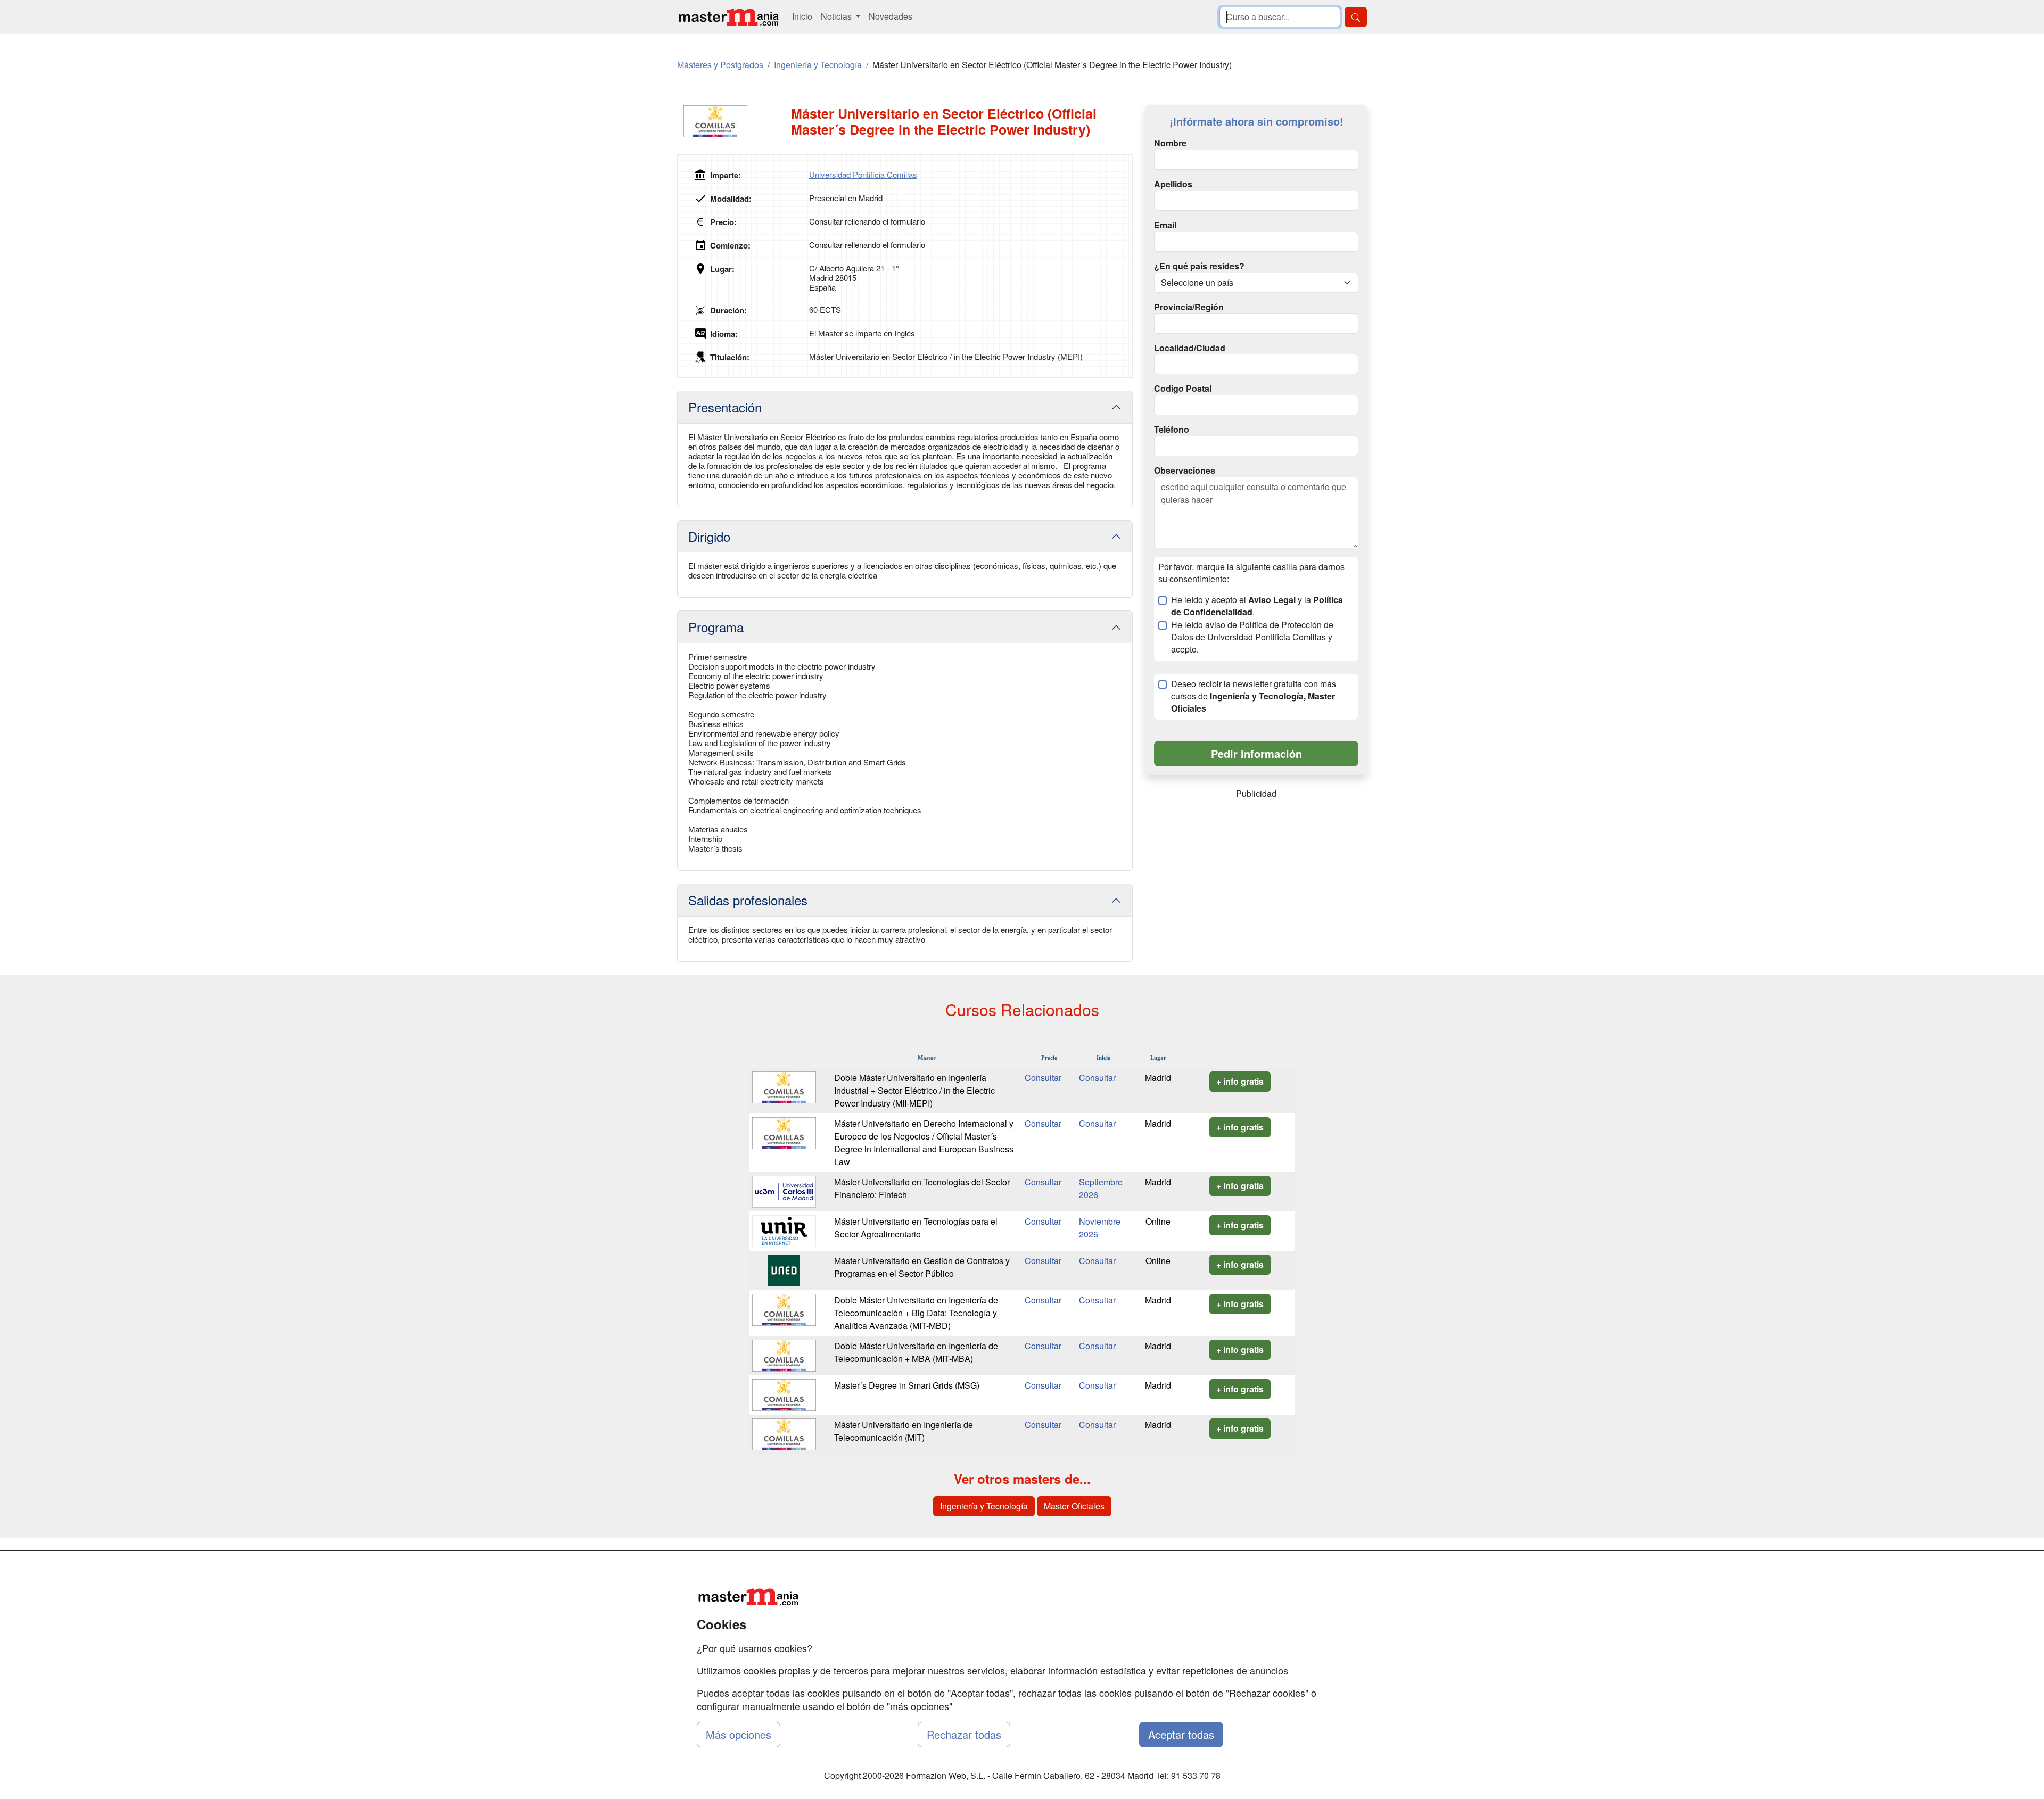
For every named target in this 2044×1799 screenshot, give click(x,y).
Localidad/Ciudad (1190, 348)
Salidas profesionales (748, 900)
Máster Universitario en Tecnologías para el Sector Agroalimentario (916, 1228)
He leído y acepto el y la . (1257, 606)
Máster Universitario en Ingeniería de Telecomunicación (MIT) (904, 1431)
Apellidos (1173, 184)
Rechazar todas (964, 1734)
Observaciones (1185, 471)
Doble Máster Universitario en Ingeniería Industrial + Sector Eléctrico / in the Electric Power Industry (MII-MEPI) (914, 1090)
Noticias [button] (837, 16)
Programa (716, 627)
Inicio (802, 16)
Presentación (725, 407)
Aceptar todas (1181, 1734)
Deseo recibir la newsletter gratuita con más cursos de (1254, 696)
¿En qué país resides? (1199, 266)
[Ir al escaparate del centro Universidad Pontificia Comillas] (734, 121)
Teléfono (1172, 430)
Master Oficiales (1074, 1506)
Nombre (1170, 143)
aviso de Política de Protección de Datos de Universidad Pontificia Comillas (1252, 631)
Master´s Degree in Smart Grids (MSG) (907, 1385)
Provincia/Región (1189, 307)
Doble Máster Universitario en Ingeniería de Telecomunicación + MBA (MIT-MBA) (916, 1352)
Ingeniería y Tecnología (984, 1506)
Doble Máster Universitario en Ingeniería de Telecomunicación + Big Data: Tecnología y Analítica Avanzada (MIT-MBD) (916, 1313)
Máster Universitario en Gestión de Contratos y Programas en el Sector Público (922, 1267)
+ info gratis (1240, 1081)
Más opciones (739, 1734)
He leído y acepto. (1252, 637)
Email (1165, 225)
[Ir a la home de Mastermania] (728, 17)
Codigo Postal (1183, 389)
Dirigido (709, 536)
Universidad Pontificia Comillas (863, 174)
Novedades (891, 16)
